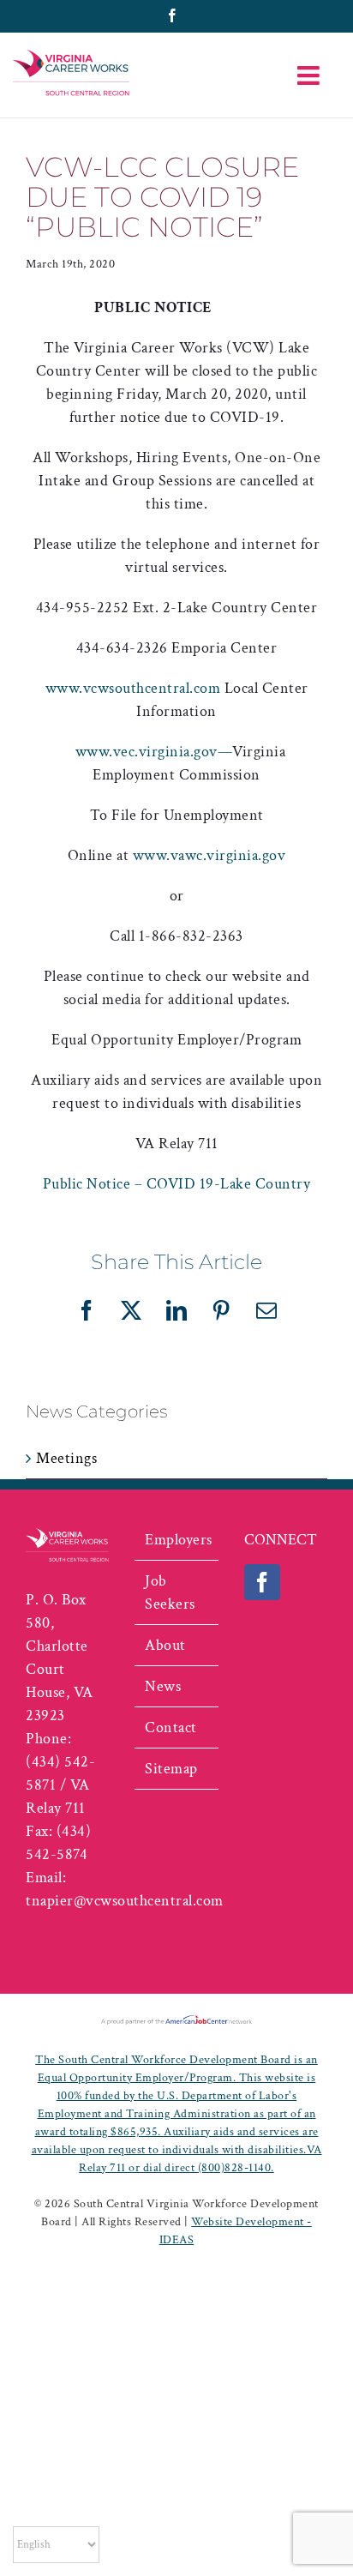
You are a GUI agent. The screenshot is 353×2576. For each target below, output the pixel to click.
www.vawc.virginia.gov (209, 855)
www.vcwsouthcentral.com (133, 688)
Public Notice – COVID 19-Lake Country (177, 1184)
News (163, 1686)
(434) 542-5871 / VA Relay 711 (60, 1785)
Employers (177, 1540)
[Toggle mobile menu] (311, 75)
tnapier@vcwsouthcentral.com (125, 1901)
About (165, 1645)
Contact (171, 1727)
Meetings (66, 1458)
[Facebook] (263, 1582)
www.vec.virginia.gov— (154, 752)
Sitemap (171, 1769)
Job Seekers (170, 1592)
